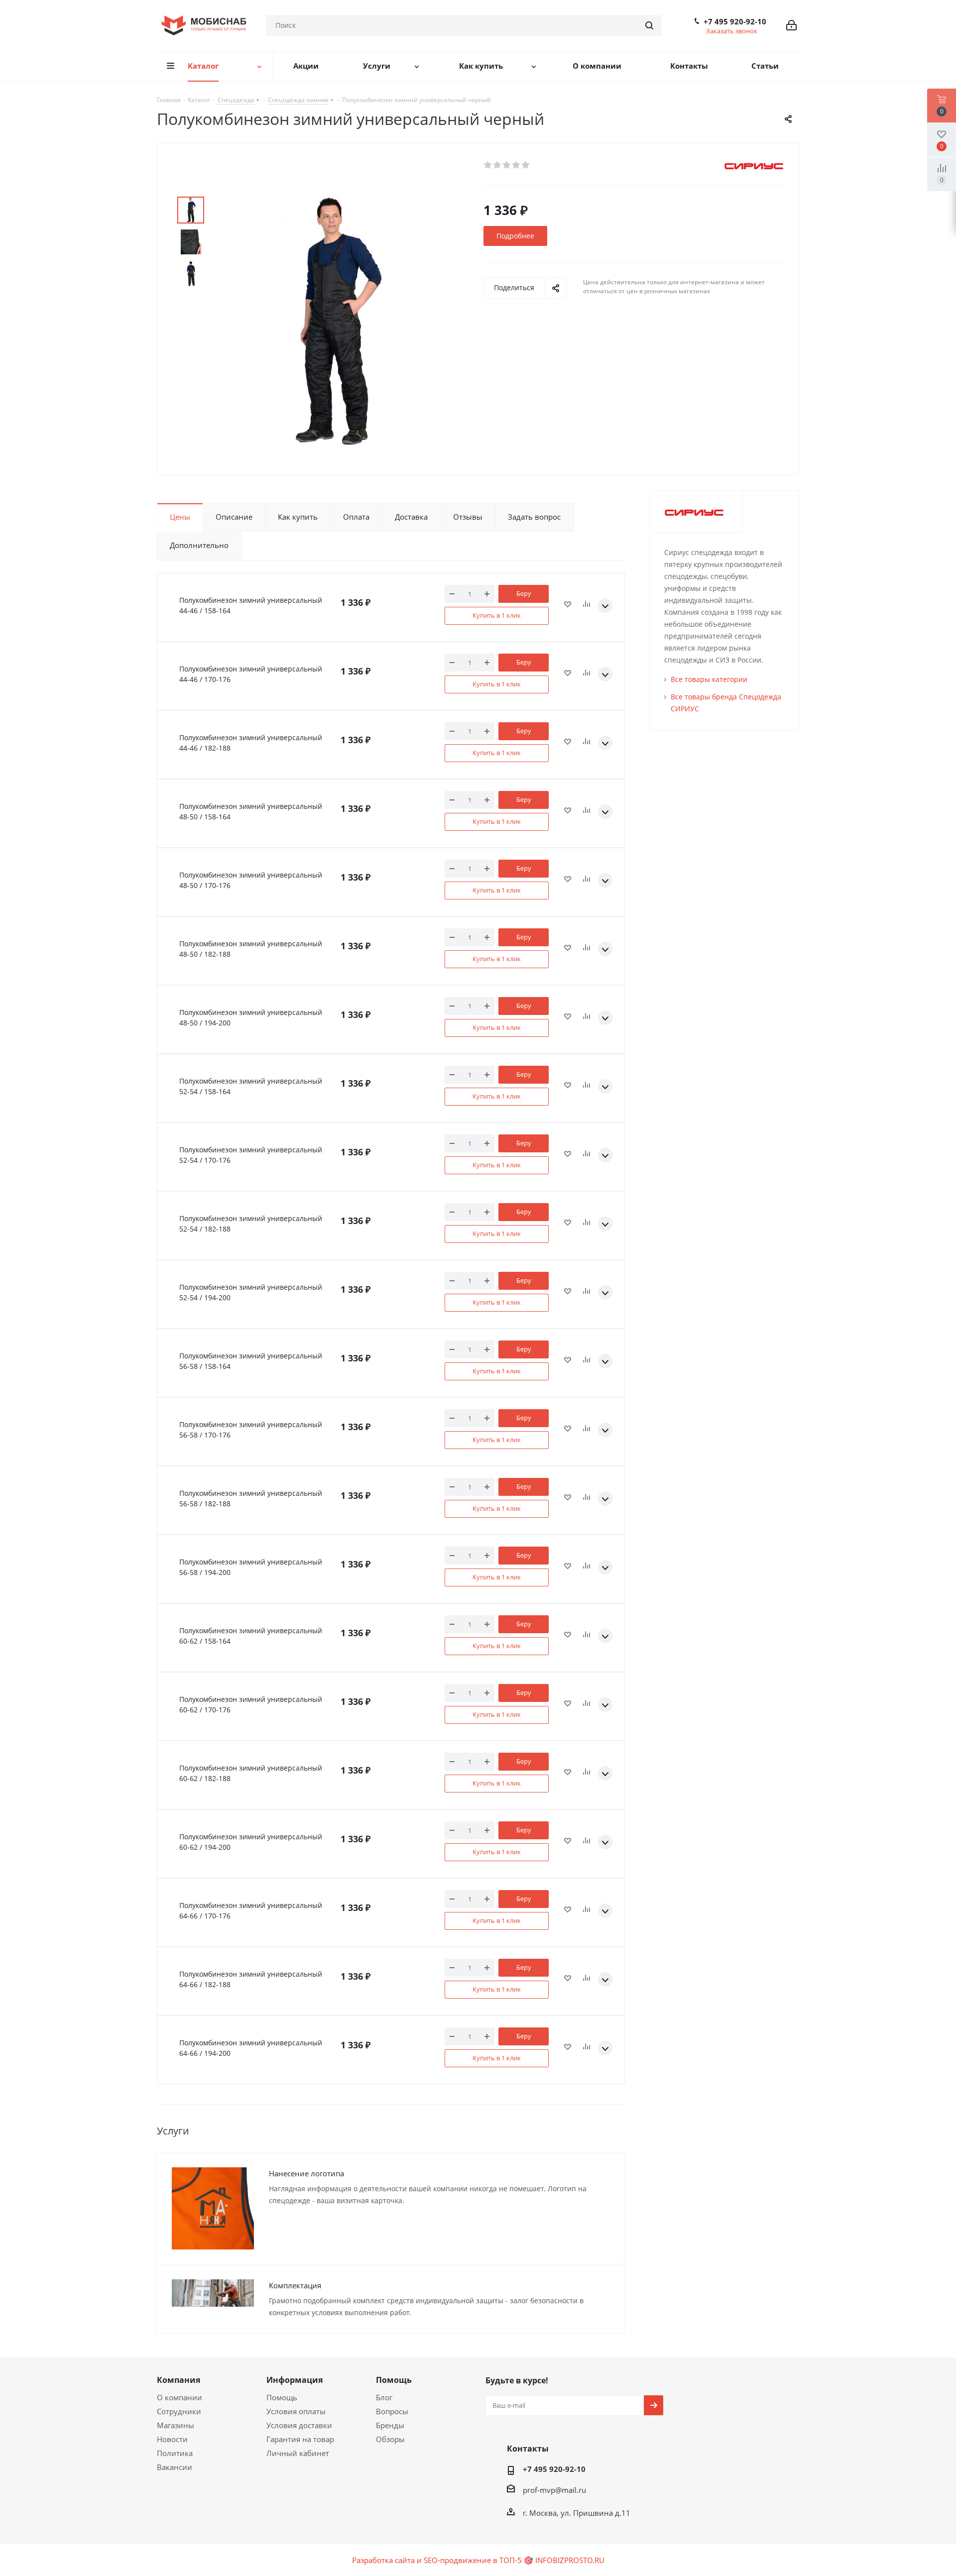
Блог (384, 2397)
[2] (498, 165)
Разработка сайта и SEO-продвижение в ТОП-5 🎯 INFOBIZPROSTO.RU (478, 2560)
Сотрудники (179, 2411)
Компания (179, 2380)
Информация (295, 2380)
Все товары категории (709, 679)
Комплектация (295, 2285)
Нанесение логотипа (306, 2173)
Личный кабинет (298, 2453)
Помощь (282, 2397)
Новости (172, 2439)
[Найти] (649, 25)
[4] (517, 165)
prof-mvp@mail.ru (554, 2490)
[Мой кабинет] (791, 25)
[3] (507, 165)
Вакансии (175, 2467)
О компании (179, 2397)
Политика (175, 2453)
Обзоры (390, 2439)
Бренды (390, 2425)
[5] (526, 165)
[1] (488, 165)
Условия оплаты (296, 2411)
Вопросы (392, 2411)
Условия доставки (299, 2425)
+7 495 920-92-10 (735, 21)
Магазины (176, 2425)
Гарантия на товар (300, 2439)
